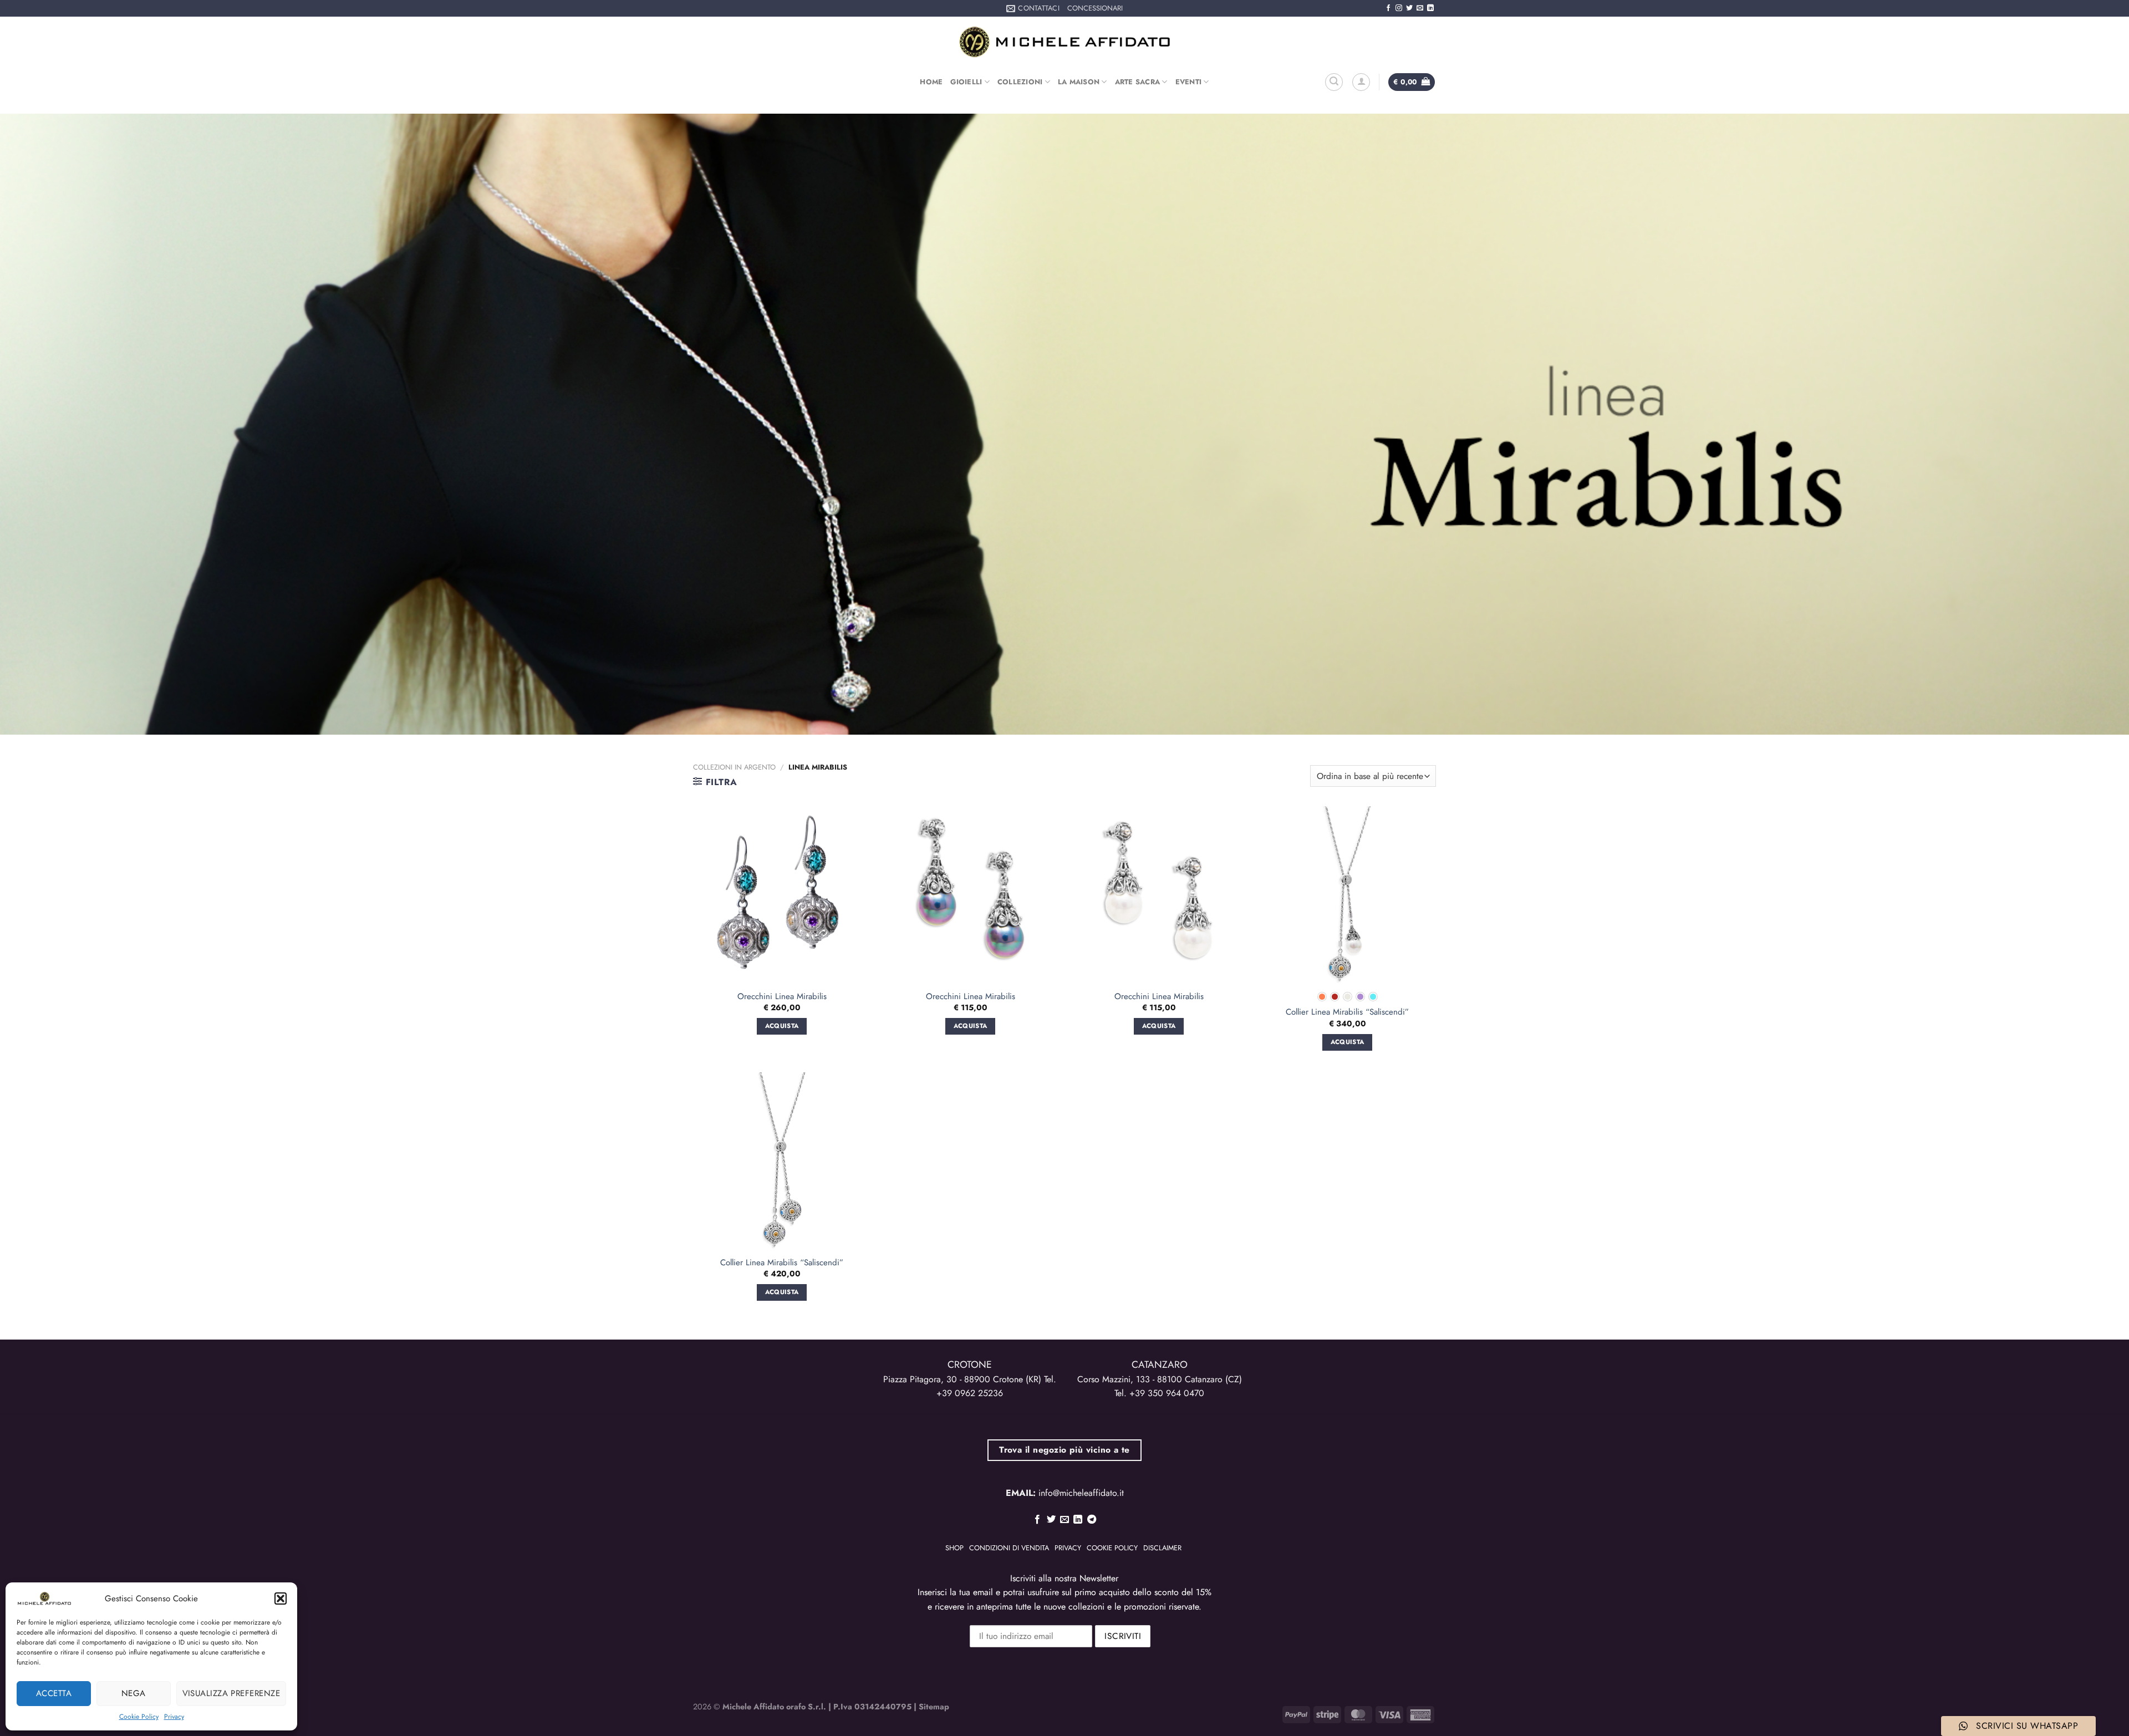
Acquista (1348, 1042)
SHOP (954, 1548)
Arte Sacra (1138, 82)
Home (931, 82)
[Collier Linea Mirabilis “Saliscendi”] (1347, 895)
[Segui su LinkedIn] (1430, 8)
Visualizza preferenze (231, 1693)
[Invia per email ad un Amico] (1064, 1520)
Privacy (174, 1717)
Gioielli (966, 82)
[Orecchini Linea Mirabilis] (782, 895)
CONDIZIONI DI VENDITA (1009, 1548)
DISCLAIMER (1162, 1548)
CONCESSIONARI (1095, 8)
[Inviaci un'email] (1420, 8)
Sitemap (934, 1707)
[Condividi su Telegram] (1092, 1520)
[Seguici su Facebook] (1388, 8)
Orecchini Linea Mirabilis (782, 997)
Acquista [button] (782, 1026)
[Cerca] (1334, 82)
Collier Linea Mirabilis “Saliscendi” (1347, 1012)
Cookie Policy (139, 1717)
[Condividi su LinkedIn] (1078, 1520)
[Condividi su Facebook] (1037, 1520)
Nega (134, 1693)
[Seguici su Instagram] (1399, 8)
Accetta (54, 1693)
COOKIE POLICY (1112, 1548)
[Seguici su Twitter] (1409, 8)
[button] (281, 1598)
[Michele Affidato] (1064, 42)
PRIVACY (1068, 1548)
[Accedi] (1361, 82)
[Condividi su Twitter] (1051, 1520)
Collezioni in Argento (734, 767)
